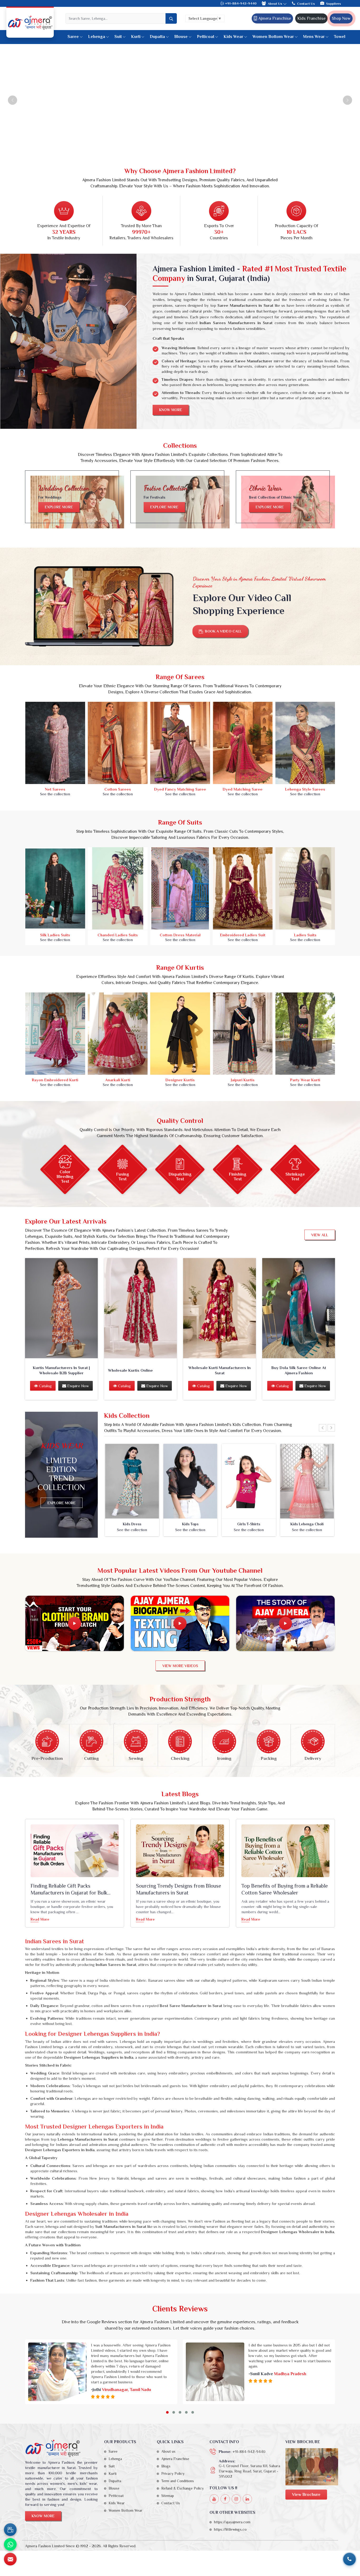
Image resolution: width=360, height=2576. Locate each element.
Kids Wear (233, 37)
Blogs (166, 2466)
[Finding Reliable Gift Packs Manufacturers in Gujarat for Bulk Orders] (75, 1851)
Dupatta (157, 37)
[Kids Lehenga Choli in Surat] (307, 1481)
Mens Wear (314, 37)
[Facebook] (225, 2499)
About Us (275, 4)
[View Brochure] (312, 2467)
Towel (340, 37)
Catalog (45, 1386)
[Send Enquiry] (10, 2559)
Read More (40, 1919)
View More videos (180, 1666)
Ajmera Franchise (274, 18)
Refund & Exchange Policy (183, 2488)
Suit (118, 37)
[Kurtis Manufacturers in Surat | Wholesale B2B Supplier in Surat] (61, 1308)
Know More (171, 410)
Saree (73, 37)
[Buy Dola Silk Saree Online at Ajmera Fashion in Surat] (299, 1308)
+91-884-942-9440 (240, 3)
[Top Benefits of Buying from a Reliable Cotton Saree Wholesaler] (285, 1851)
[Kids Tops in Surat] (191, 1481)
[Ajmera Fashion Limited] (30, 23)
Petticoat (206, 37)
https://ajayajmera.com (232, 2522)
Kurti (136, 37)
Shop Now (341, 18)
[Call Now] (349, 2559)
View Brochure (306, 2495)
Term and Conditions (178, 2481)
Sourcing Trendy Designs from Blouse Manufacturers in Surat (179, 1889)
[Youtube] (214, 2499)
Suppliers (334, 4)
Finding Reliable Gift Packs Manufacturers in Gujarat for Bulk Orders (69, 1890)
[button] (167, 2412)
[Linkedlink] (247, 2499)
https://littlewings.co (230, 2529)
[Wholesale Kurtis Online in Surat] (140, 1308)
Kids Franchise (311, 18)
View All (320, 1235)
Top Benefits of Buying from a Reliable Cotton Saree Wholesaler (285, 1889)
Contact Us (306, 4)
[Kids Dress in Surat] (132, 1481)
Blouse (181, 37)
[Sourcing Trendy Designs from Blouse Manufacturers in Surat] (180, 1851)
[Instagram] (236, 2499)
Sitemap (168, 2496)
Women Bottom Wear (273, 37)
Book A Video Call (224, 631)
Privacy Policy (173, 2473)
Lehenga (97, 37)
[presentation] (323, 1428)
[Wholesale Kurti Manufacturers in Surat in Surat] (220, 1308)
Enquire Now (77, 1386)
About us (168, 2451)
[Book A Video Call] (10, 2530)
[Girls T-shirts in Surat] (249, 1481)
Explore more (59, 507)
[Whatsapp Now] (10, 2544)
